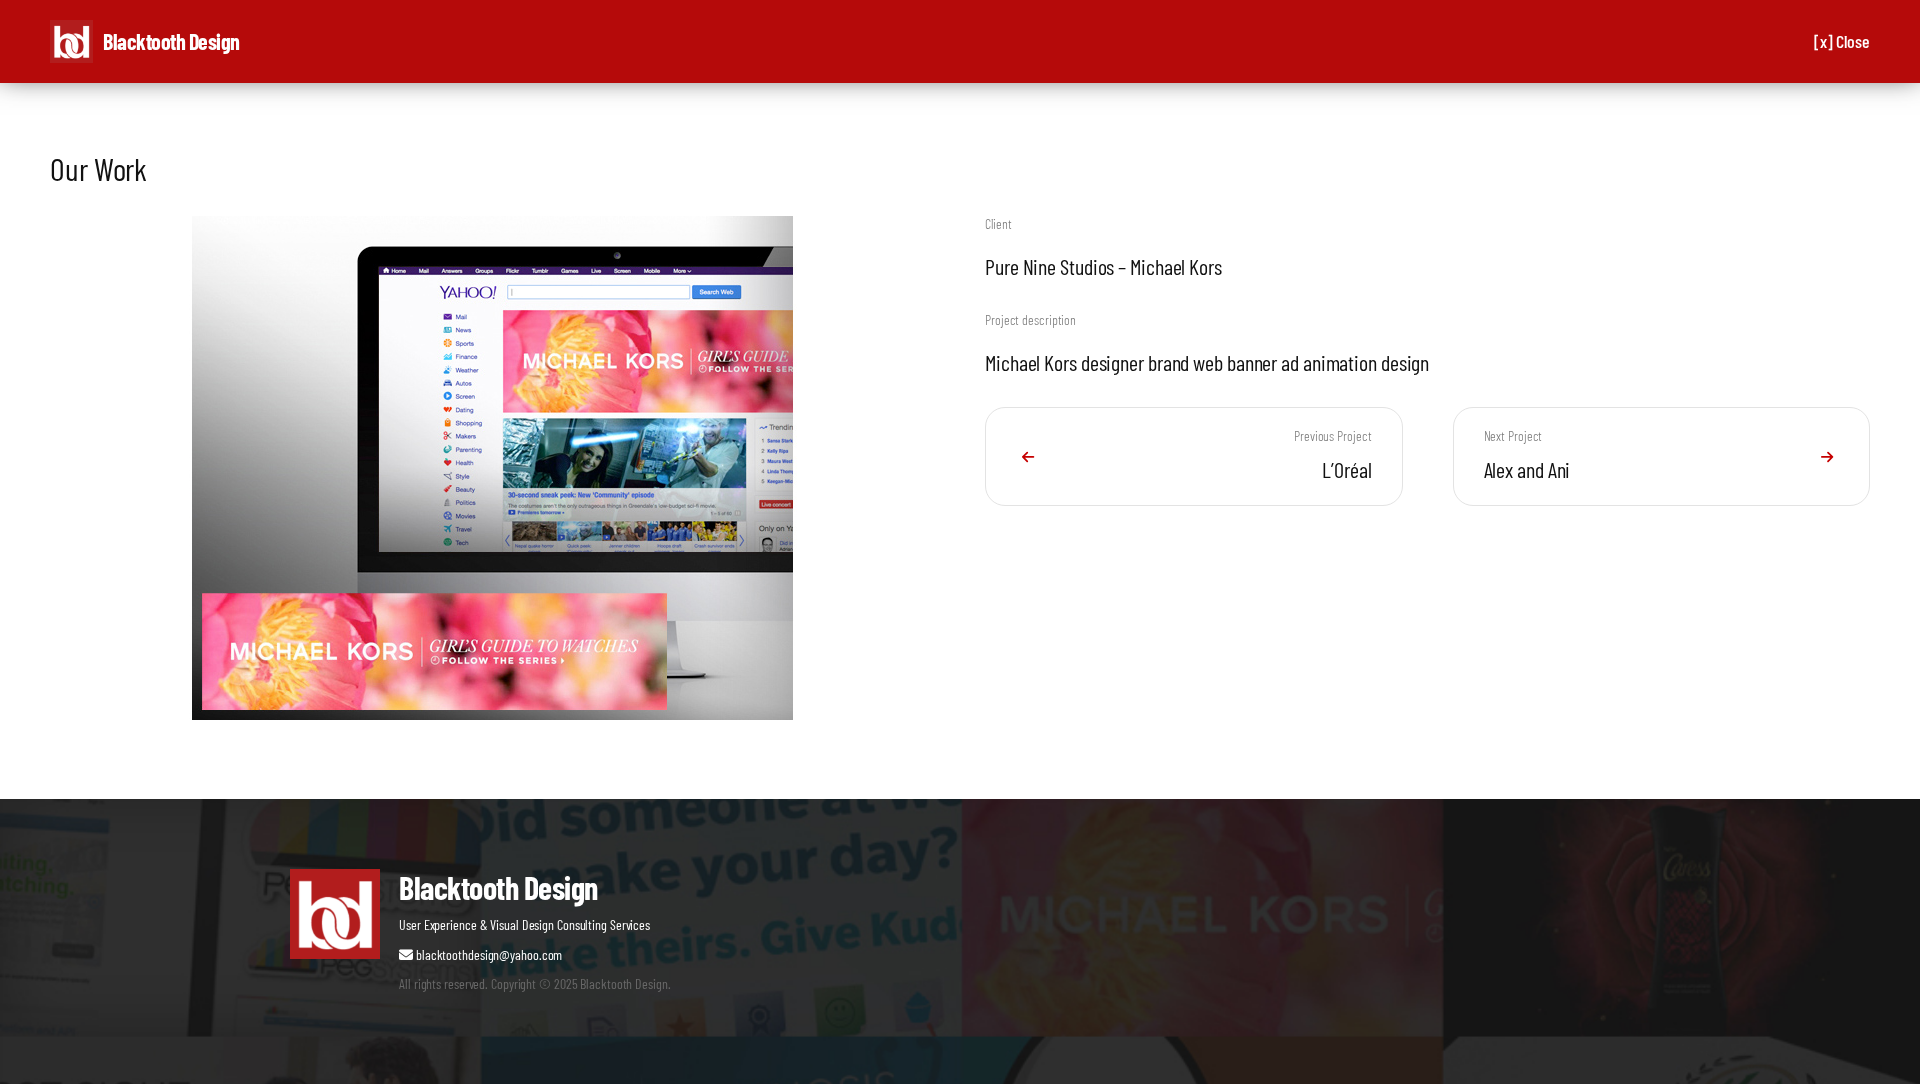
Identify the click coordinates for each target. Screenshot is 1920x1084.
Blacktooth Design (171, 41)
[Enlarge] (827, 242)
